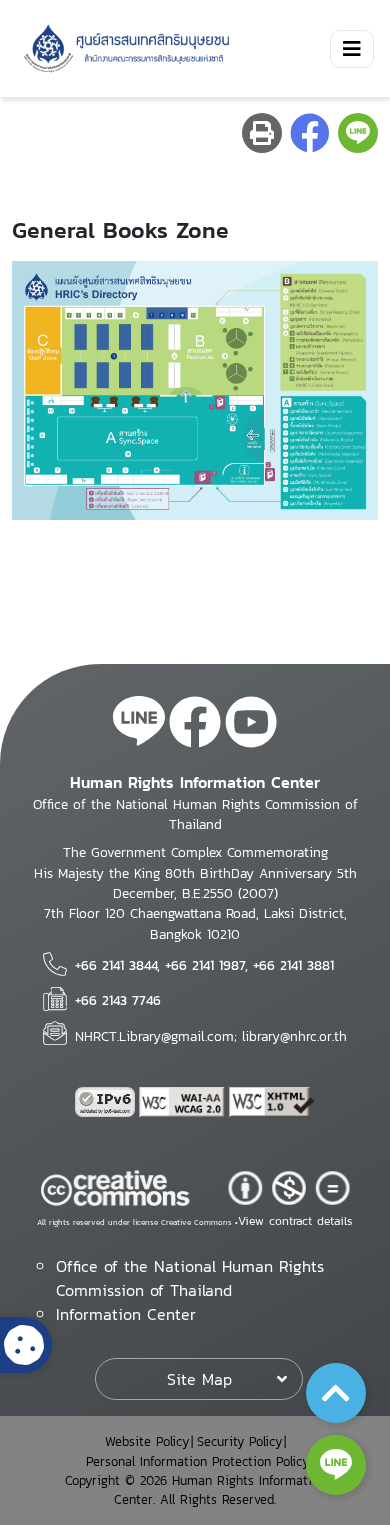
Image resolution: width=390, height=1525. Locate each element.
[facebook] (195, 725)
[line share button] (358, 133)
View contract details (295, 1221)
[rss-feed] (139, 725)
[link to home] (123, 48)
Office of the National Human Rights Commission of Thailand (190, 1278)
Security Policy (239, 1441)
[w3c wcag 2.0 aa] (184, 1102)
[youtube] (251, 725)
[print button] (262, 133)
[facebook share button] (310, 133)
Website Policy (147, 1441)
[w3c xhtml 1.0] (272, 1102)
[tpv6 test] (107, 1102)
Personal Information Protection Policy (197, 1461)
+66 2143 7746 (118, 1000)
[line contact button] (336, 1465)
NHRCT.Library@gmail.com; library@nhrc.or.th (211, 1036)
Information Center (126, 1314)
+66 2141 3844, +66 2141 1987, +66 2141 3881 (204, 965)
